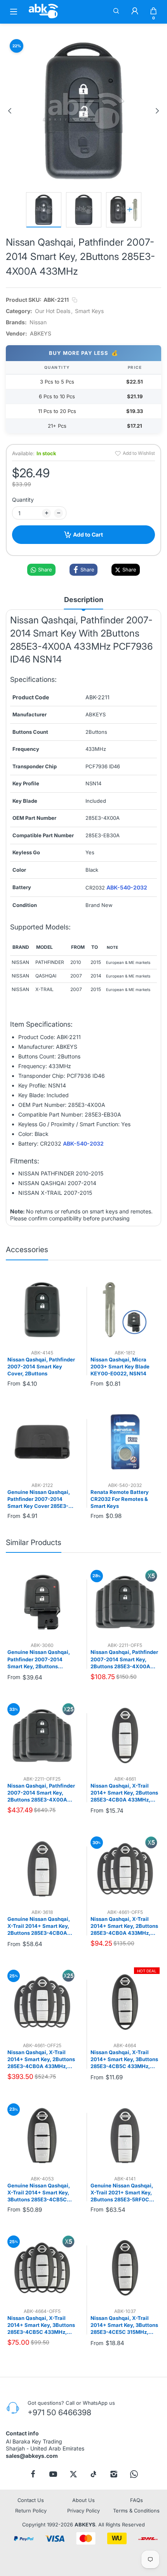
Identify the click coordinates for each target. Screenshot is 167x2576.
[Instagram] (114, 2474)
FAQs (137, 2500)
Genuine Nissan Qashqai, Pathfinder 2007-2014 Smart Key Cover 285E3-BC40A (39, 1499)
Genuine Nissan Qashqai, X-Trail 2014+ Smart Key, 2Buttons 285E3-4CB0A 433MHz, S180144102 (39, 1926)
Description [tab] (84, 600)
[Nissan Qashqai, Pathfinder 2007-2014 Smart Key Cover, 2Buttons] (42, 1310)
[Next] (157, 111)
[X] (73, 2474)
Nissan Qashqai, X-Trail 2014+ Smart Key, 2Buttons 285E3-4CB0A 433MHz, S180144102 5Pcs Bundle (124, 1926)
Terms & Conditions (136, 2511)
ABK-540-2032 (127, 888)
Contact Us (31, 2500)
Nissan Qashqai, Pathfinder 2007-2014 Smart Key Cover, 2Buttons (41, 1366)
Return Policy (31, 2511)
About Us (83, 2500)
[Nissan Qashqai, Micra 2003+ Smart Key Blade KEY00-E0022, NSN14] (125, 1310)
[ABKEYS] (43, 18)
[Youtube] (53, 2474)
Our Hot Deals (53, 311)
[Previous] (10, 111)
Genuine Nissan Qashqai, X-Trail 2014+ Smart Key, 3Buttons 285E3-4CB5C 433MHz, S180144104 (39, 2193)
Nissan (38, 322)
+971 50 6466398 (59, 2413)
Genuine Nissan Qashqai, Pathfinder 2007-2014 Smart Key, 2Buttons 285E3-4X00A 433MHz (39, 1659)
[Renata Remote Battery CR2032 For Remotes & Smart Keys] (125, 1442)
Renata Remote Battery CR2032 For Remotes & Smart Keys (120, 1499)
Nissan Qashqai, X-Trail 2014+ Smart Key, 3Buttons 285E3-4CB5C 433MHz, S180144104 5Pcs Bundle (41, 2325)
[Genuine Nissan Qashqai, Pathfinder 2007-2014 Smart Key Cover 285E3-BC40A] (42, 1442)
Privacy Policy (83, 2511)
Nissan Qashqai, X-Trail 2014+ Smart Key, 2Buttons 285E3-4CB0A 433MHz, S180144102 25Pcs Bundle (41, 2060)
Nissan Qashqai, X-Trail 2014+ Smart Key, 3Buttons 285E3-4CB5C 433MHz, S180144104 (124, 2060)
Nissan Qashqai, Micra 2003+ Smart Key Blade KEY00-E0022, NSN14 (120, 1366)
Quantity (23, 500)
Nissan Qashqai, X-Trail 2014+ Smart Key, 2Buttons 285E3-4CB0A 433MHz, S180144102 (124, 1793)
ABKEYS (85, 2525)
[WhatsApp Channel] (134, 2474)
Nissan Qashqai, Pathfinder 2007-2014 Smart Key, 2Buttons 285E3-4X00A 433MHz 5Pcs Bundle (124, 1659)
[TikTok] (94, 2474)
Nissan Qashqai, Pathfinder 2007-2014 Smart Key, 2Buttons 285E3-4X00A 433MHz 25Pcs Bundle (41, 1793)
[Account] (135, 12)
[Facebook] (33, 2474)
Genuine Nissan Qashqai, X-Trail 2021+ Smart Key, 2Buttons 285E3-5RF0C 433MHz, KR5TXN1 (122, 2193)
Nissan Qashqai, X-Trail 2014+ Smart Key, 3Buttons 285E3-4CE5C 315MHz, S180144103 (124, 2325)
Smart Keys (89, 311)
